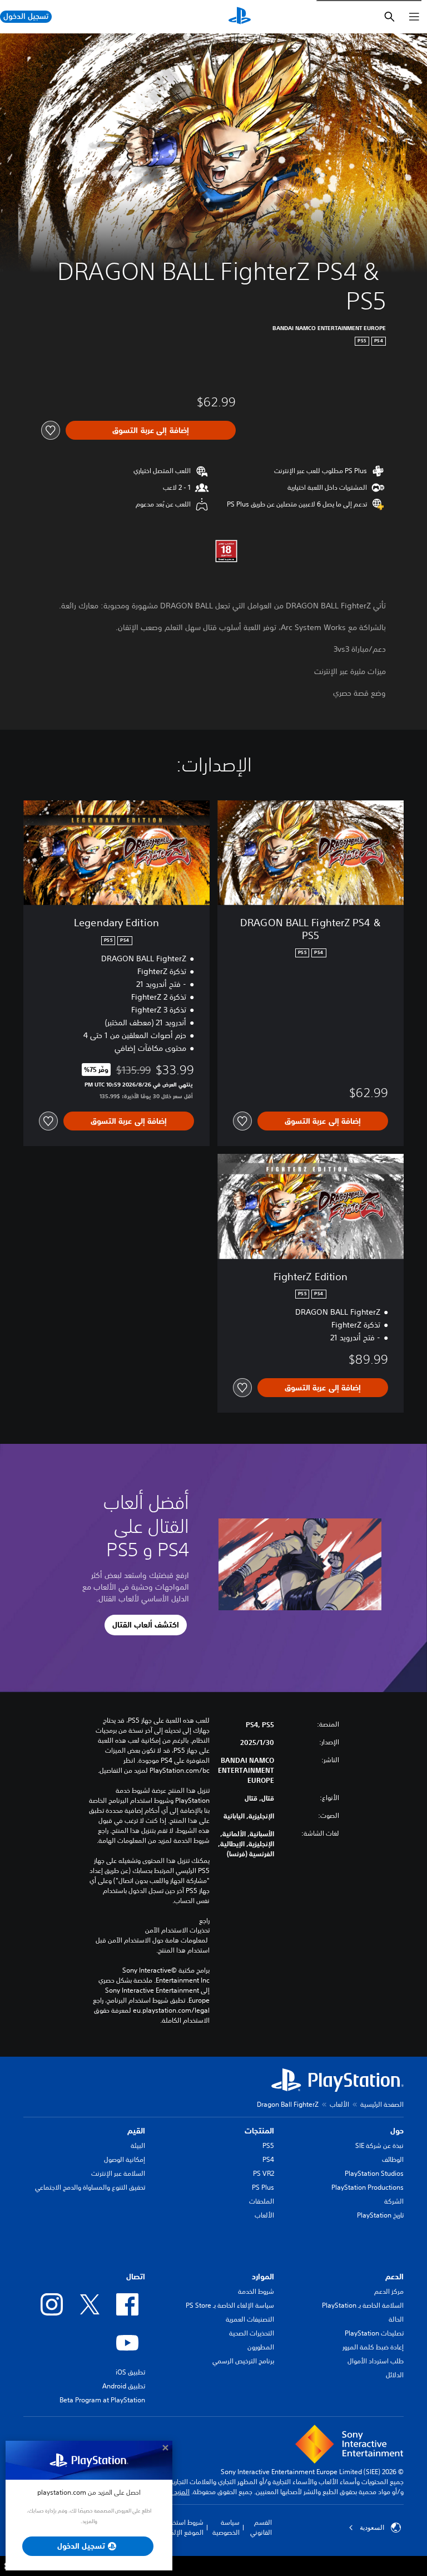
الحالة (396, 2319)
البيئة (138, 2145)
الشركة (394, 2201)
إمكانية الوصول (125, 2159)
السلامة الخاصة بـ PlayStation (363, 2305)
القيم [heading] (136, 2131)
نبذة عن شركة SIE (379, 2145)
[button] (146, 1625)
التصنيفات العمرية (250, 2319)
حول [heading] (397, 2131)
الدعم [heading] (394, 2277)
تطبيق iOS (130, 2372)
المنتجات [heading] (259, 2131)
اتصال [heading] (136, 2277)
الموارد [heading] (263, 2277)
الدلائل (395, 2375)
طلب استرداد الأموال (376, 2361)
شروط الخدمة (256, 2291)
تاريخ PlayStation (380, 2215)
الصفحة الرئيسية (382, 2104)
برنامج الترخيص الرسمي (243, 2361)
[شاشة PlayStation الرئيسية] (240, 17)
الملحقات (262, 2201)
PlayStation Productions (368, 2187)
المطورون (261, 2347)
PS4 (268, 2159)
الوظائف (393, 2159)
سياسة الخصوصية (226, 2527)
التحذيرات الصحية (252, 2333)
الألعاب (339, 2104)
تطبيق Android (124, 2386)
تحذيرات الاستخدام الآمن (177, 1930)
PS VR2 (264, 2173)
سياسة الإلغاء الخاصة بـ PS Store (230, 2305)
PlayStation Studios (374, 2173)
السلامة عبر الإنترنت (118, 2173)
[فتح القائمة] (414, 17)
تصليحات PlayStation (374, 2333)
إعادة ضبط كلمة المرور (373, 2347)
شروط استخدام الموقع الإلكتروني (179, 2527)
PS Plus (263, 2187)
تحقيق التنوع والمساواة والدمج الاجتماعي (90, 2187)
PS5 (268, 2145)
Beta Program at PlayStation (102, 2400)
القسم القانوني (261, 2527)
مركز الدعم (389, 2291)
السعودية (372, 2528)
